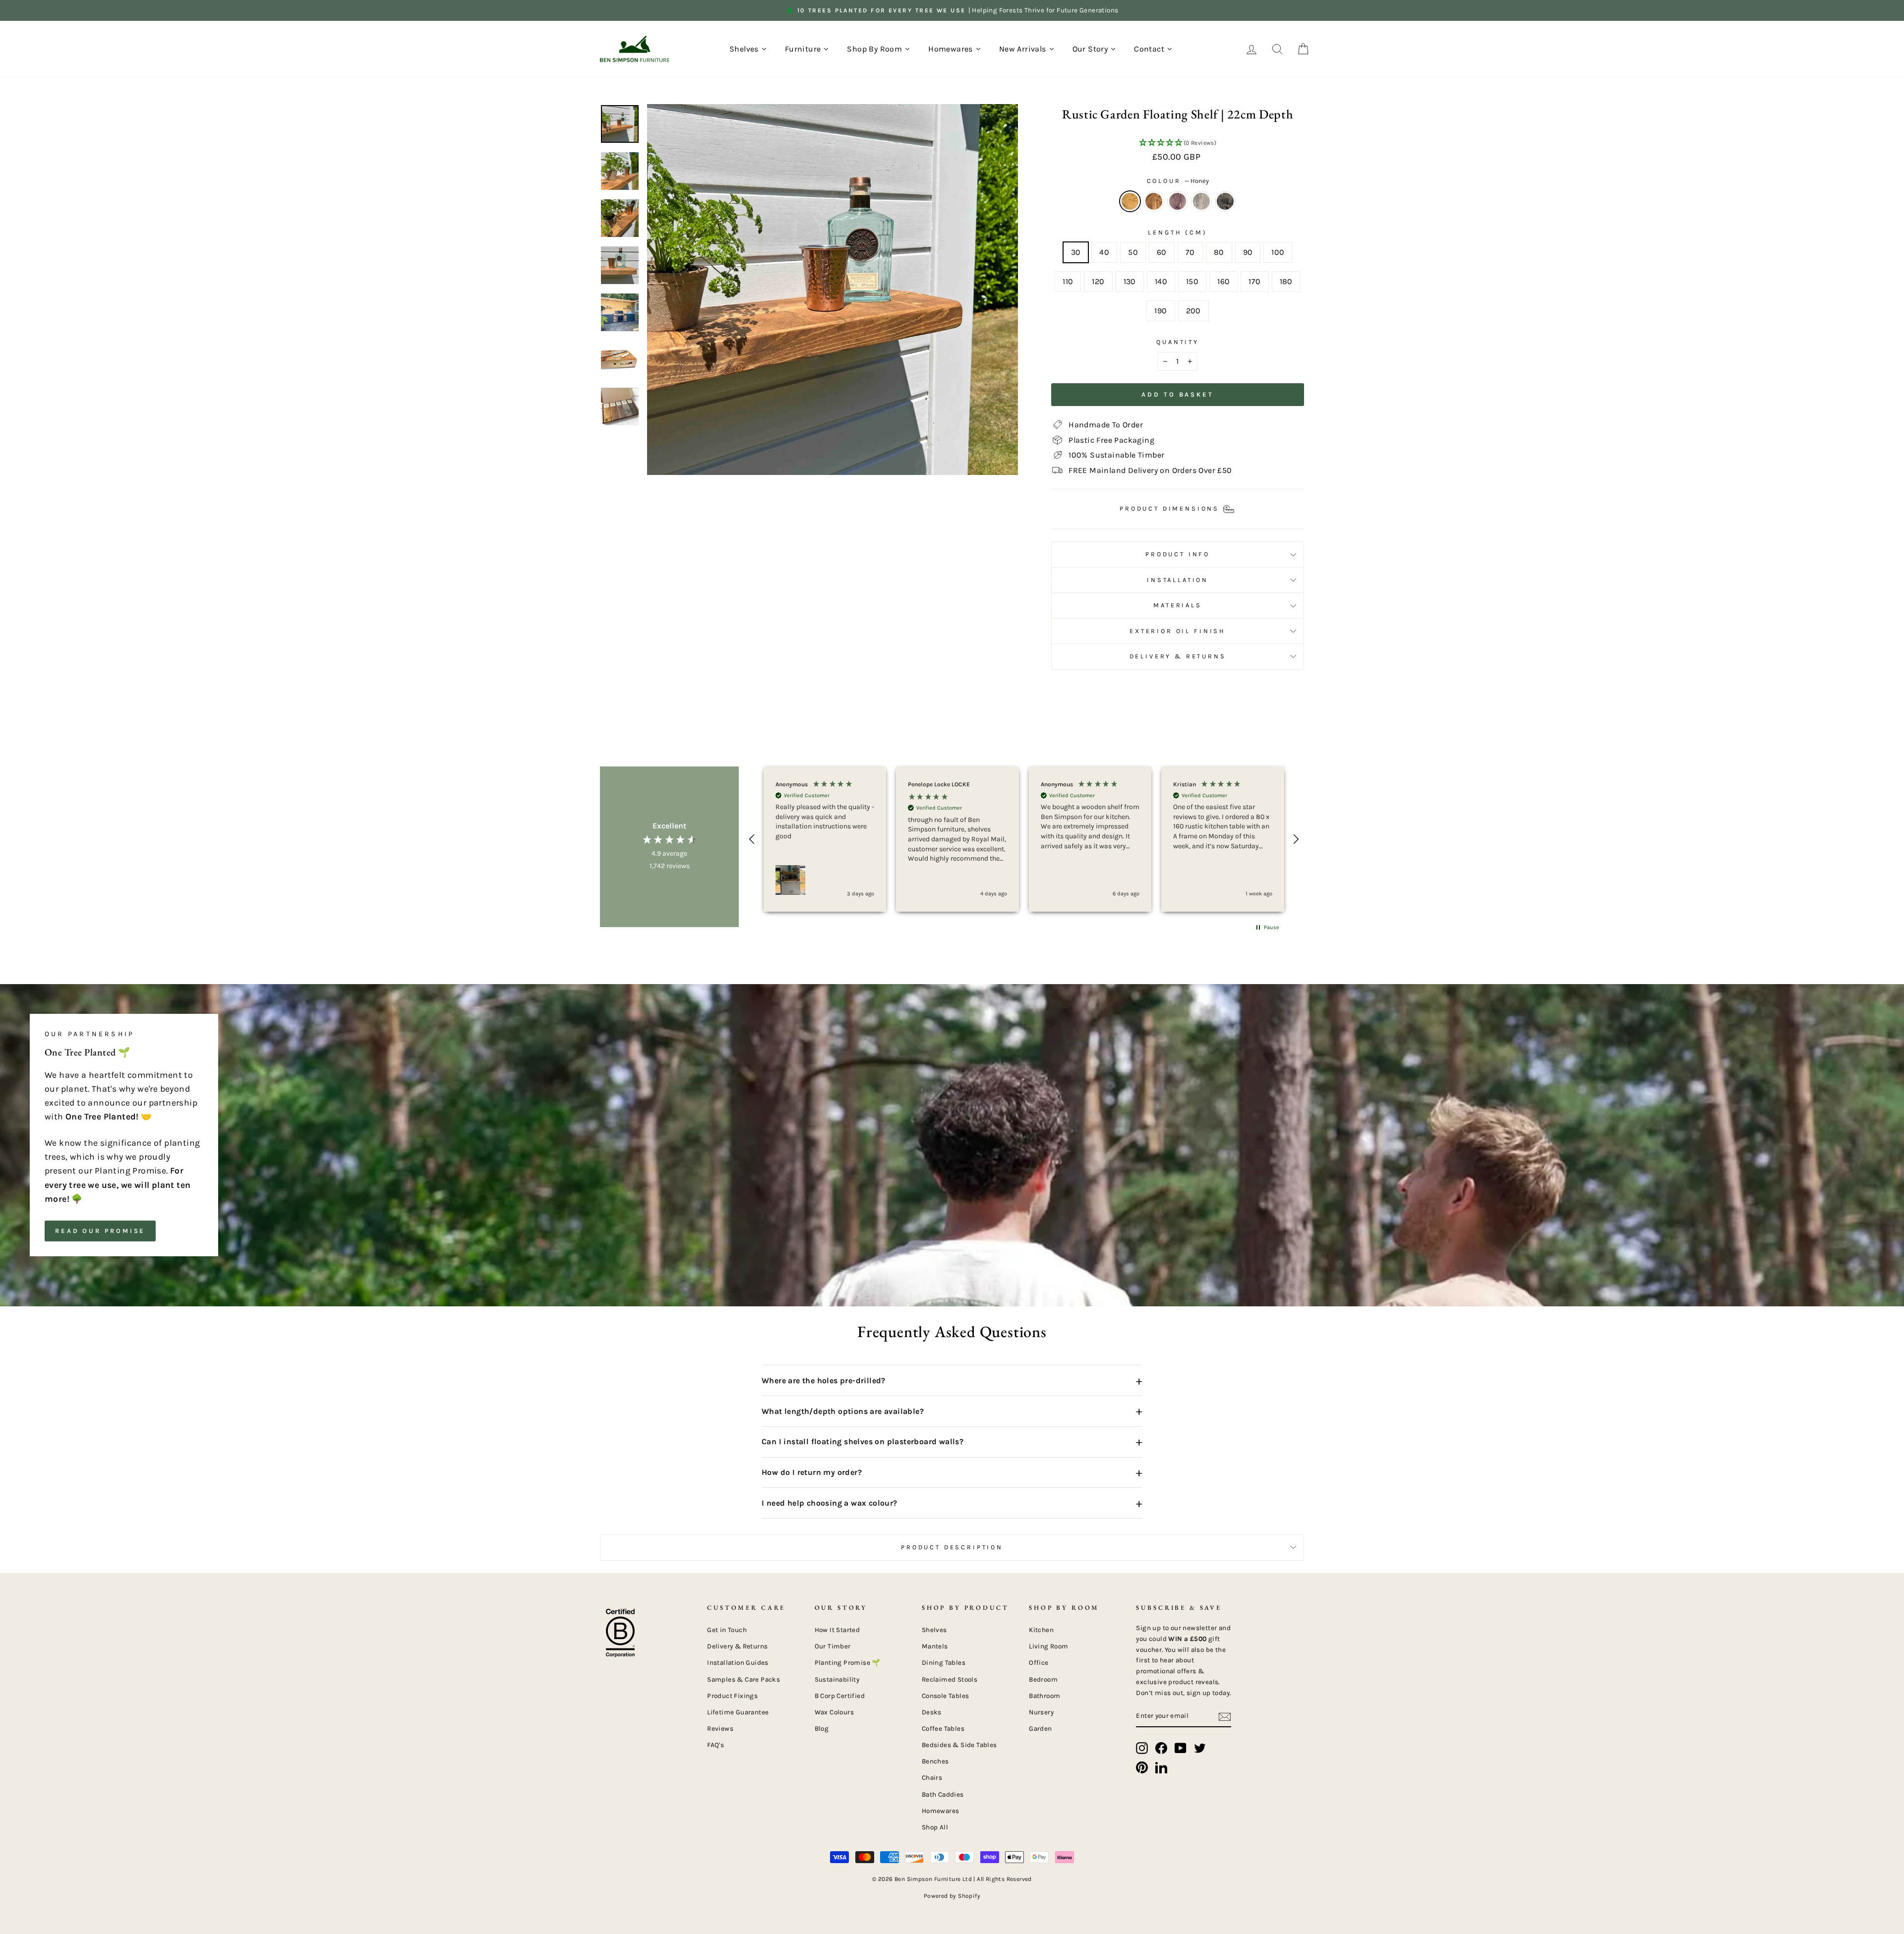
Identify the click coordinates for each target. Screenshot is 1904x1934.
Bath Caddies (943, 1794)
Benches (935, 1761)
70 (1190, 252)
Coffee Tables (943, 1729)
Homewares (941, 1811)
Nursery (1041, 1712)
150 (1192, 281)
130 (1130, 281)
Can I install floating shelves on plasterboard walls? (952, 1442)
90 (1248, 252)
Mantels (935, 1646)
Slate (1201, 201)
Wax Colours (834, 1712)
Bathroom (1044, 1696)
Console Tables (946, 1696)
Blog (822, 1729)
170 (1254, 281)
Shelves (934, 1630)
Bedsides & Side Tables (959, 1745)
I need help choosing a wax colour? (952, 1503)
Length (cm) (1177, 232)
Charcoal (1225, 201)
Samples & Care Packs (744, 1679)
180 (1286, 281)
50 (1133, 252)
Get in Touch (727, 1630)
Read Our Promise (100, 1231)
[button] (1178, 143)
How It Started (837, 1630)
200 (1193, 311)
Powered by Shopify (952, 1896)
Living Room (1048, 1646)
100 (1278, 252)
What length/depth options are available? (952, 1411)
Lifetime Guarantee (738, 1712)
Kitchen (1041, 1630)
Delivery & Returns (1178, 656)
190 (1160, 311)
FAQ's (715, 1745)
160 (1223, 281)
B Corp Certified (840, 1696)
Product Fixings (732, 1696)
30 (1076, 252)
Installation (1178, 580)
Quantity (1178, 342)
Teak (1154, 201)
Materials (1178, 605)
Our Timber (833, 1646)
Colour (1178, 181)
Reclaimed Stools (950, 1679)
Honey (1130, 201)
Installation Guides (738, 1663)
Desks (932, 1712)
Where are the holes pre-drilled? (952, 1381)
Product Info (1178, 554)
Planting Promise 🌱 (848, 1663)
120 (1098, 281)
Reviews (720, 1729)
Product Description (952, 1547)
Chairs (932, 1778)
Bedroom (1043, 1679)
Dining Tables (944, 1663)
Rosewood (1178, 201)
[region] (1024, 839)
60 (1162, 252)
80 (1219, 252)
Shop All (935, 1827)
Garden (1040, 1729)
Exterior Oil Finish (1178, 631)
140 (1161, 281)
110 (1068, 281)
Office (1039, 1663)
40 (1104, 252)
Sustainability (837, 1679)
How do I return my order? (952, 1472)
